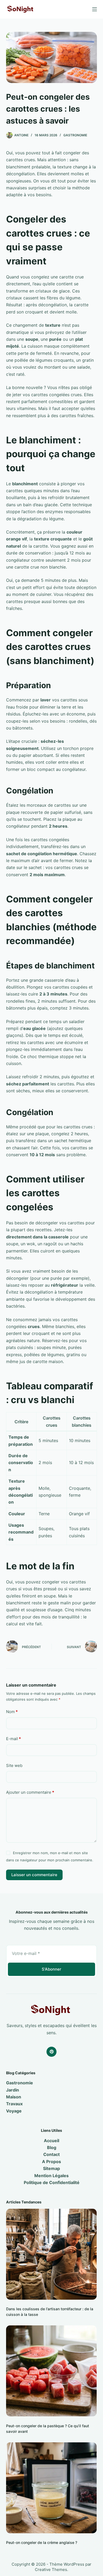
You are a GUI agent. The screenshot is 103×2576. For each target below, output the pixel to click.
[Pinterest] (51, 2052)
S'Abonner (51, 1969)
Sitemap (51, 2168)
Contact (51, 2154)
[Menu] (95, 9)
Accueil (51, 2141)
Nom (12, 1712)
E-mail (13, 1739)
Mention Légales (51, 2176)
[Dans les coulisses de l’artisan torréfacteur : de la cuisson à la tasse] (51, 2254)
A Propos (51, 2162)
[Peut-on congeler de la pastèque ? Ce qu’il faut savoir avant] (51, 2371)
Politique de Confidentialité (52, 2182)
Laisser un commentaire (34, 1875)
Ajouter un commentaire (30, 1792)
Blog (52, 2147)
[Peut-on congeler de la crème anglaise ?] (51, 2488)
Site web (14, 1765)
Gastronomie (75, 135)
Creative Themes (51, 2570)
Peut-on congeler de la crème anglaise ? (42, 2542)
